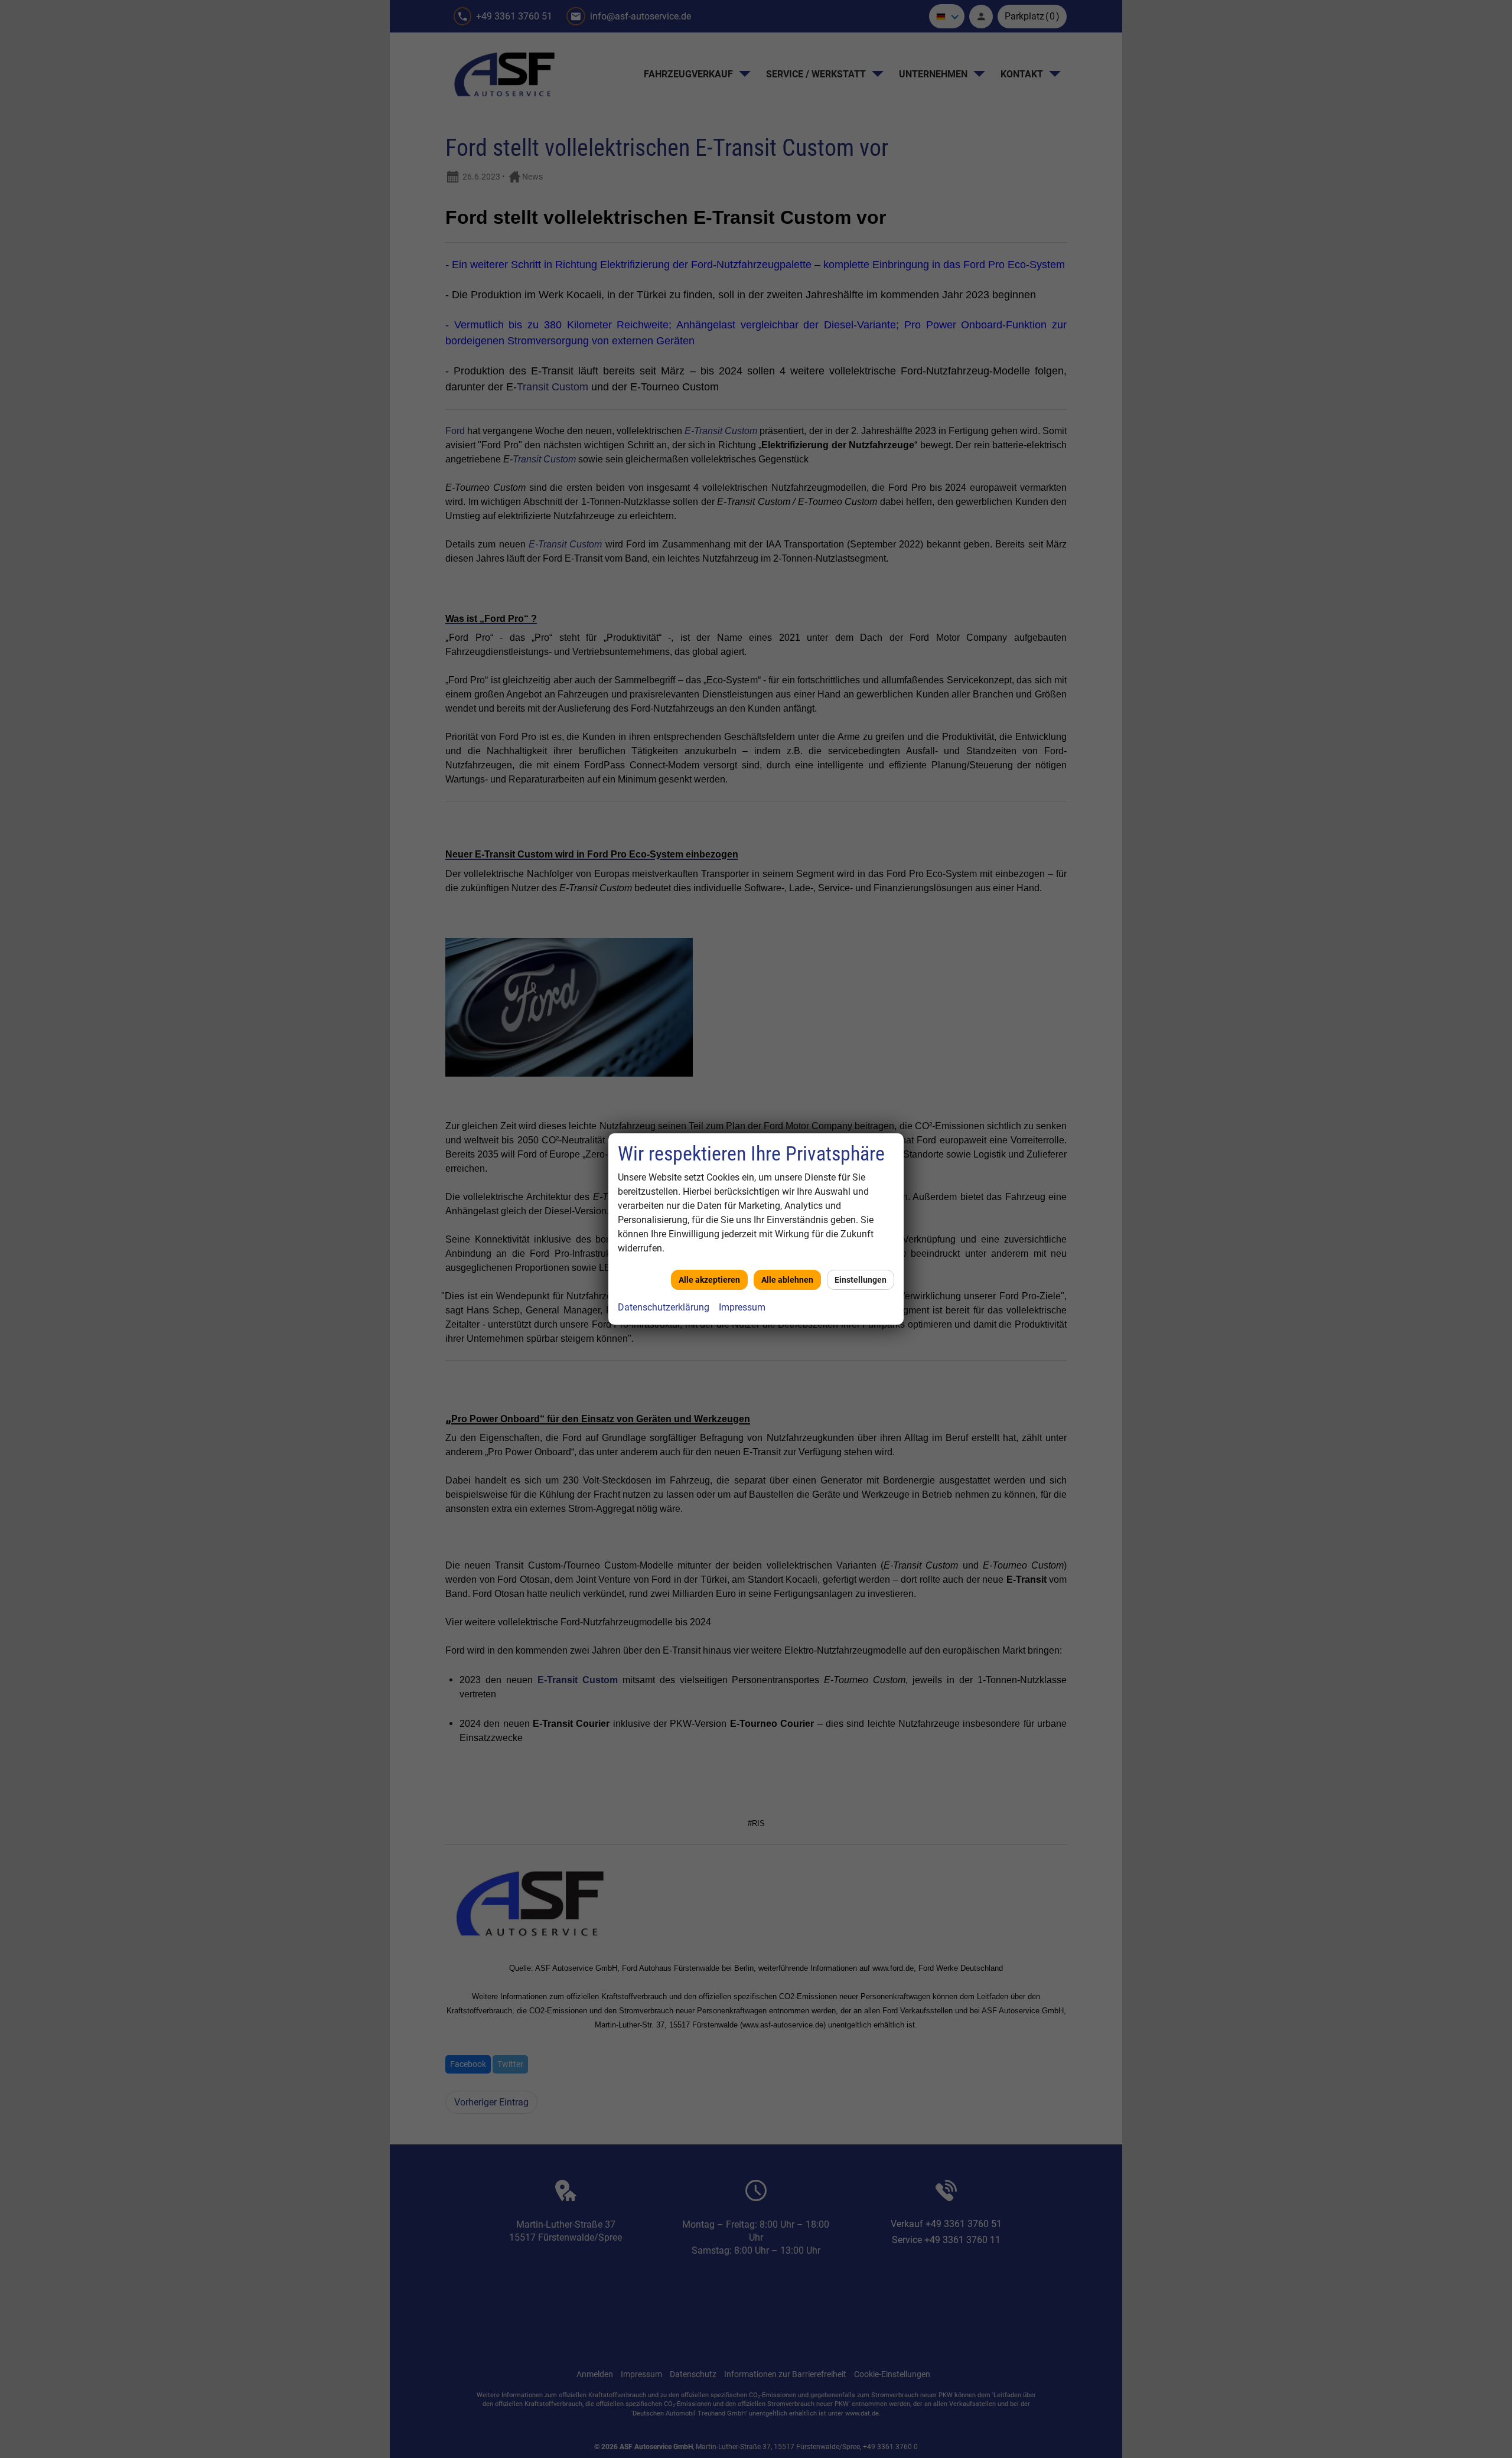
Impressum (742, 1307)
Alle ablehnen (787, 1280)
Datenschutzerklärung (664, 1307)
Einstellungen (861, 1280)
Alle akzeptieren (709, 1280)
